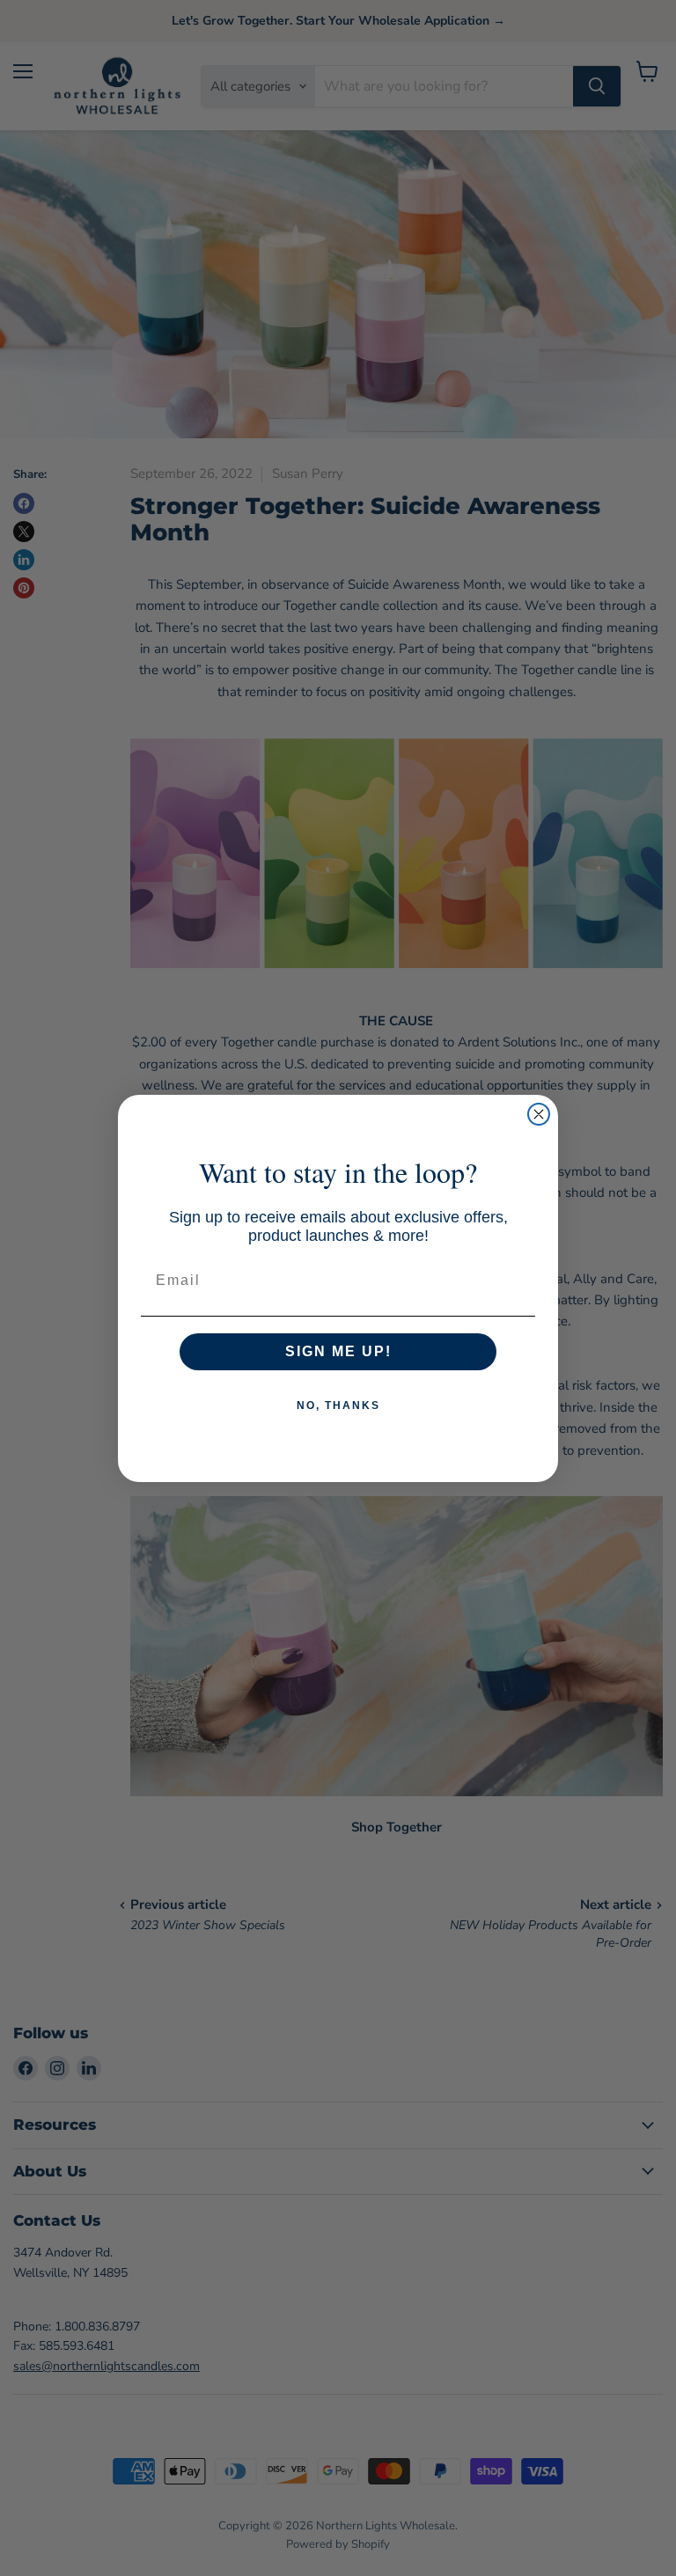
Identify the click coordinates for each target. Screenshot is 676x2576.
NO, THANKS (338, 1405)
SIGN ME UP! (338, 1351)
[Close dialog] (539, 1114)
